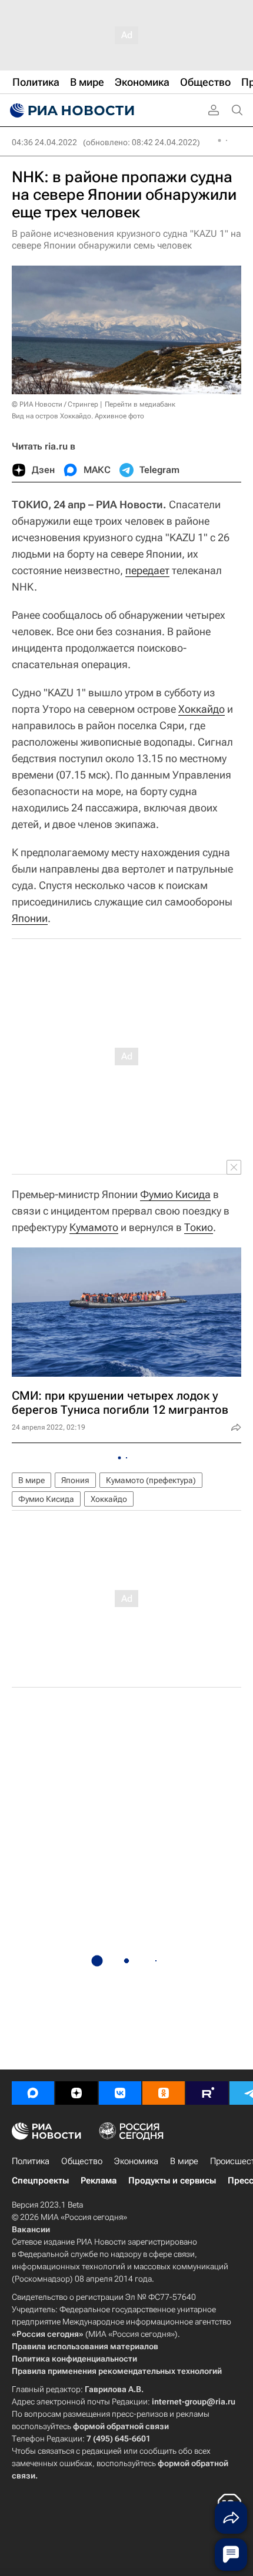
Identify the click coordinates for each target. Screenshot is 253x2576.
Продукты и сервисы (172, 2181)
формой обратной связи (121, 2426)
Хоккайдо (202, 709)
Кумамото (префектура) (151, 1480)
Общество (82, 2161)
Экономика (136, 2161)
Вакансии (31, 2229)
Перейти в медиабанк (140, 404)
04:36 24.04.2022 (44, 142)
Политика (31, 2161)
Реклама (99, 2181)
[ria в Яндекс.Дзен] (76, 2093)
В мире (31, 1480)
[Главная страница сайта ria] (71, 110)
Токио (199, 1227)
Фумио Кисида (175, 1194)
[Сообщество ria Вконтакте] (120, 2093)
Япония (75, 1480)
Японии (30, 918)
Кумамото (94, 1227)
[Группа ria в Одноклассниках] (164, 2093)
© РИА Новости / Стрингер (55, 404)
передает (147, 570)
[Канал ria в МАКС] (33, 2093)
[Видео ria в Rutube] (207, 2093)
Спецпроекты (40, 2181)
